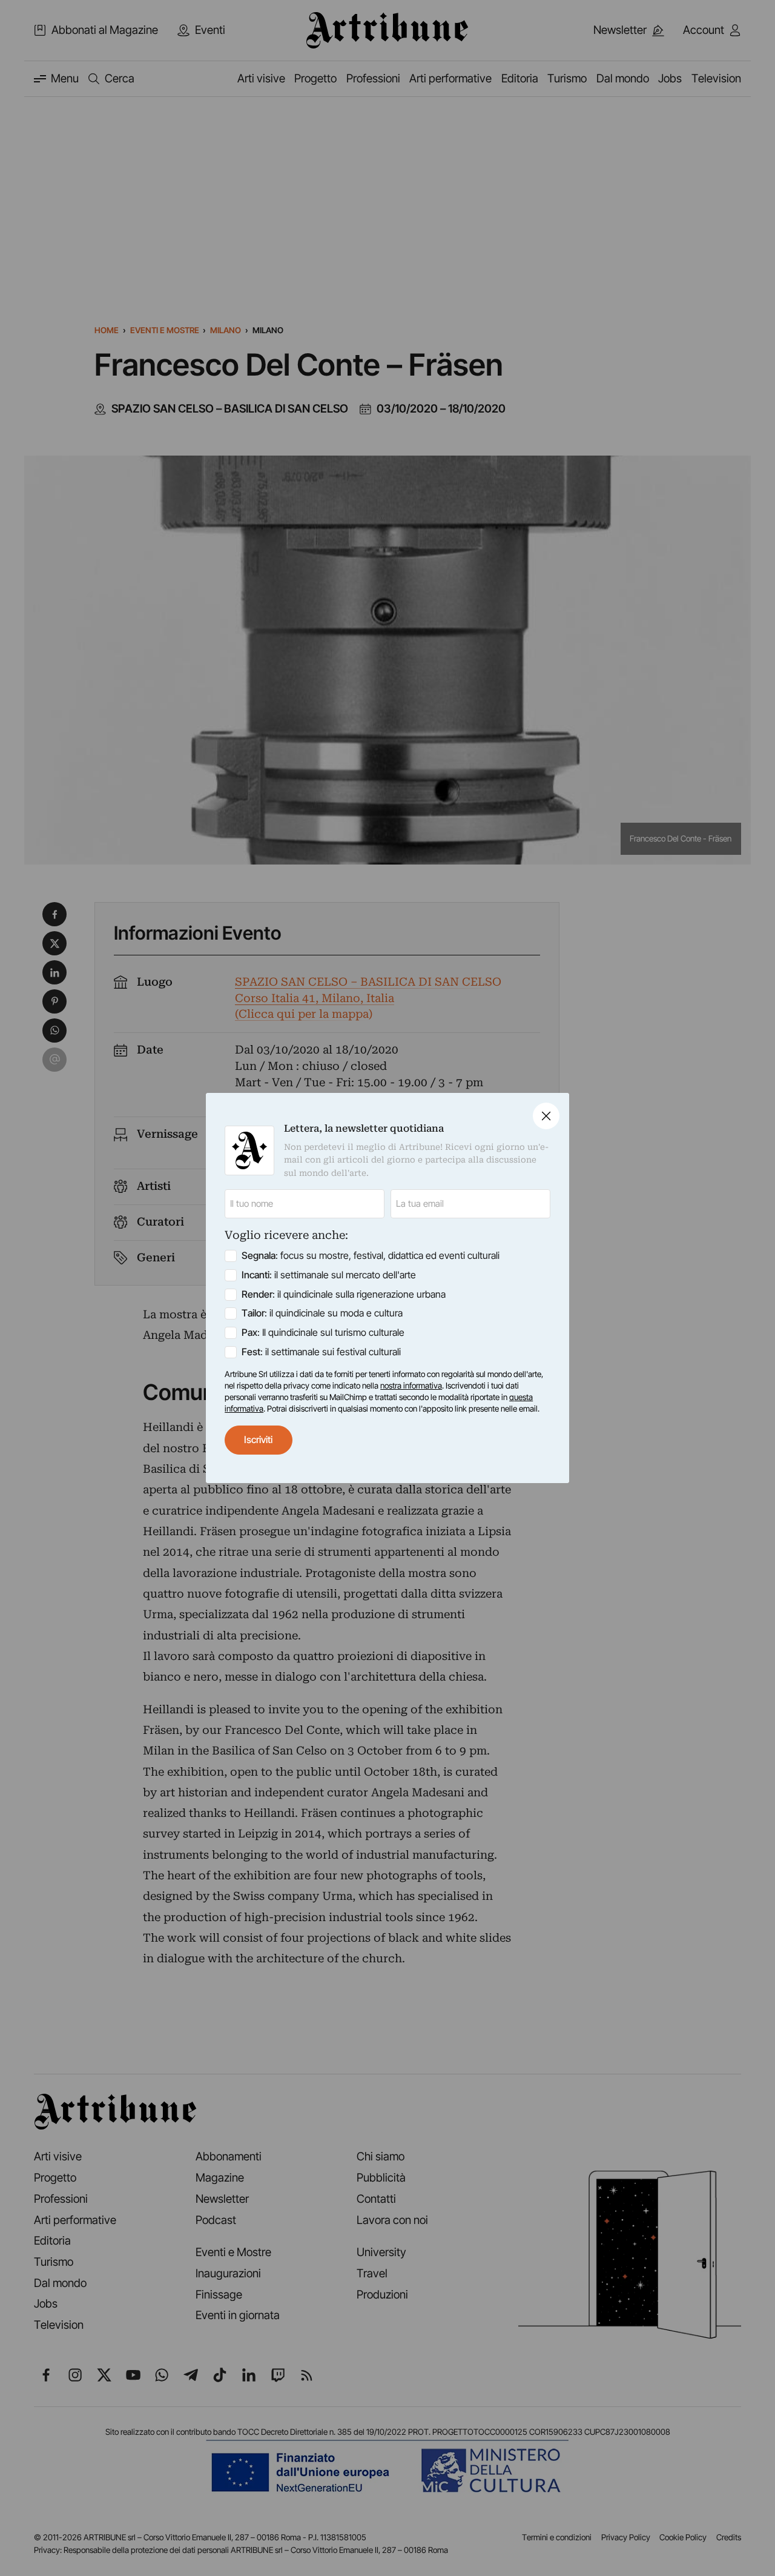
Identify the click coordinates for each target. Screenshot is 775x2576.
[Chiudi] (546, 1116)
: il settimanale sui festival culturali (321, 1352)
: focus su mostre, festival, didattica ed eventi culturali (371, 1256)
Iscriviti (258, 1440)
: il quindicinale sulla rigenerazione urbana (344, 1294)
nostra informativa (411, 1386)
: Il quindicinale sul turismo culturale (323, 1333)
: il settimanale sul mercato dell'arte (329, 1275)
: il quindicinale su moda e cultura (322, 1313)
